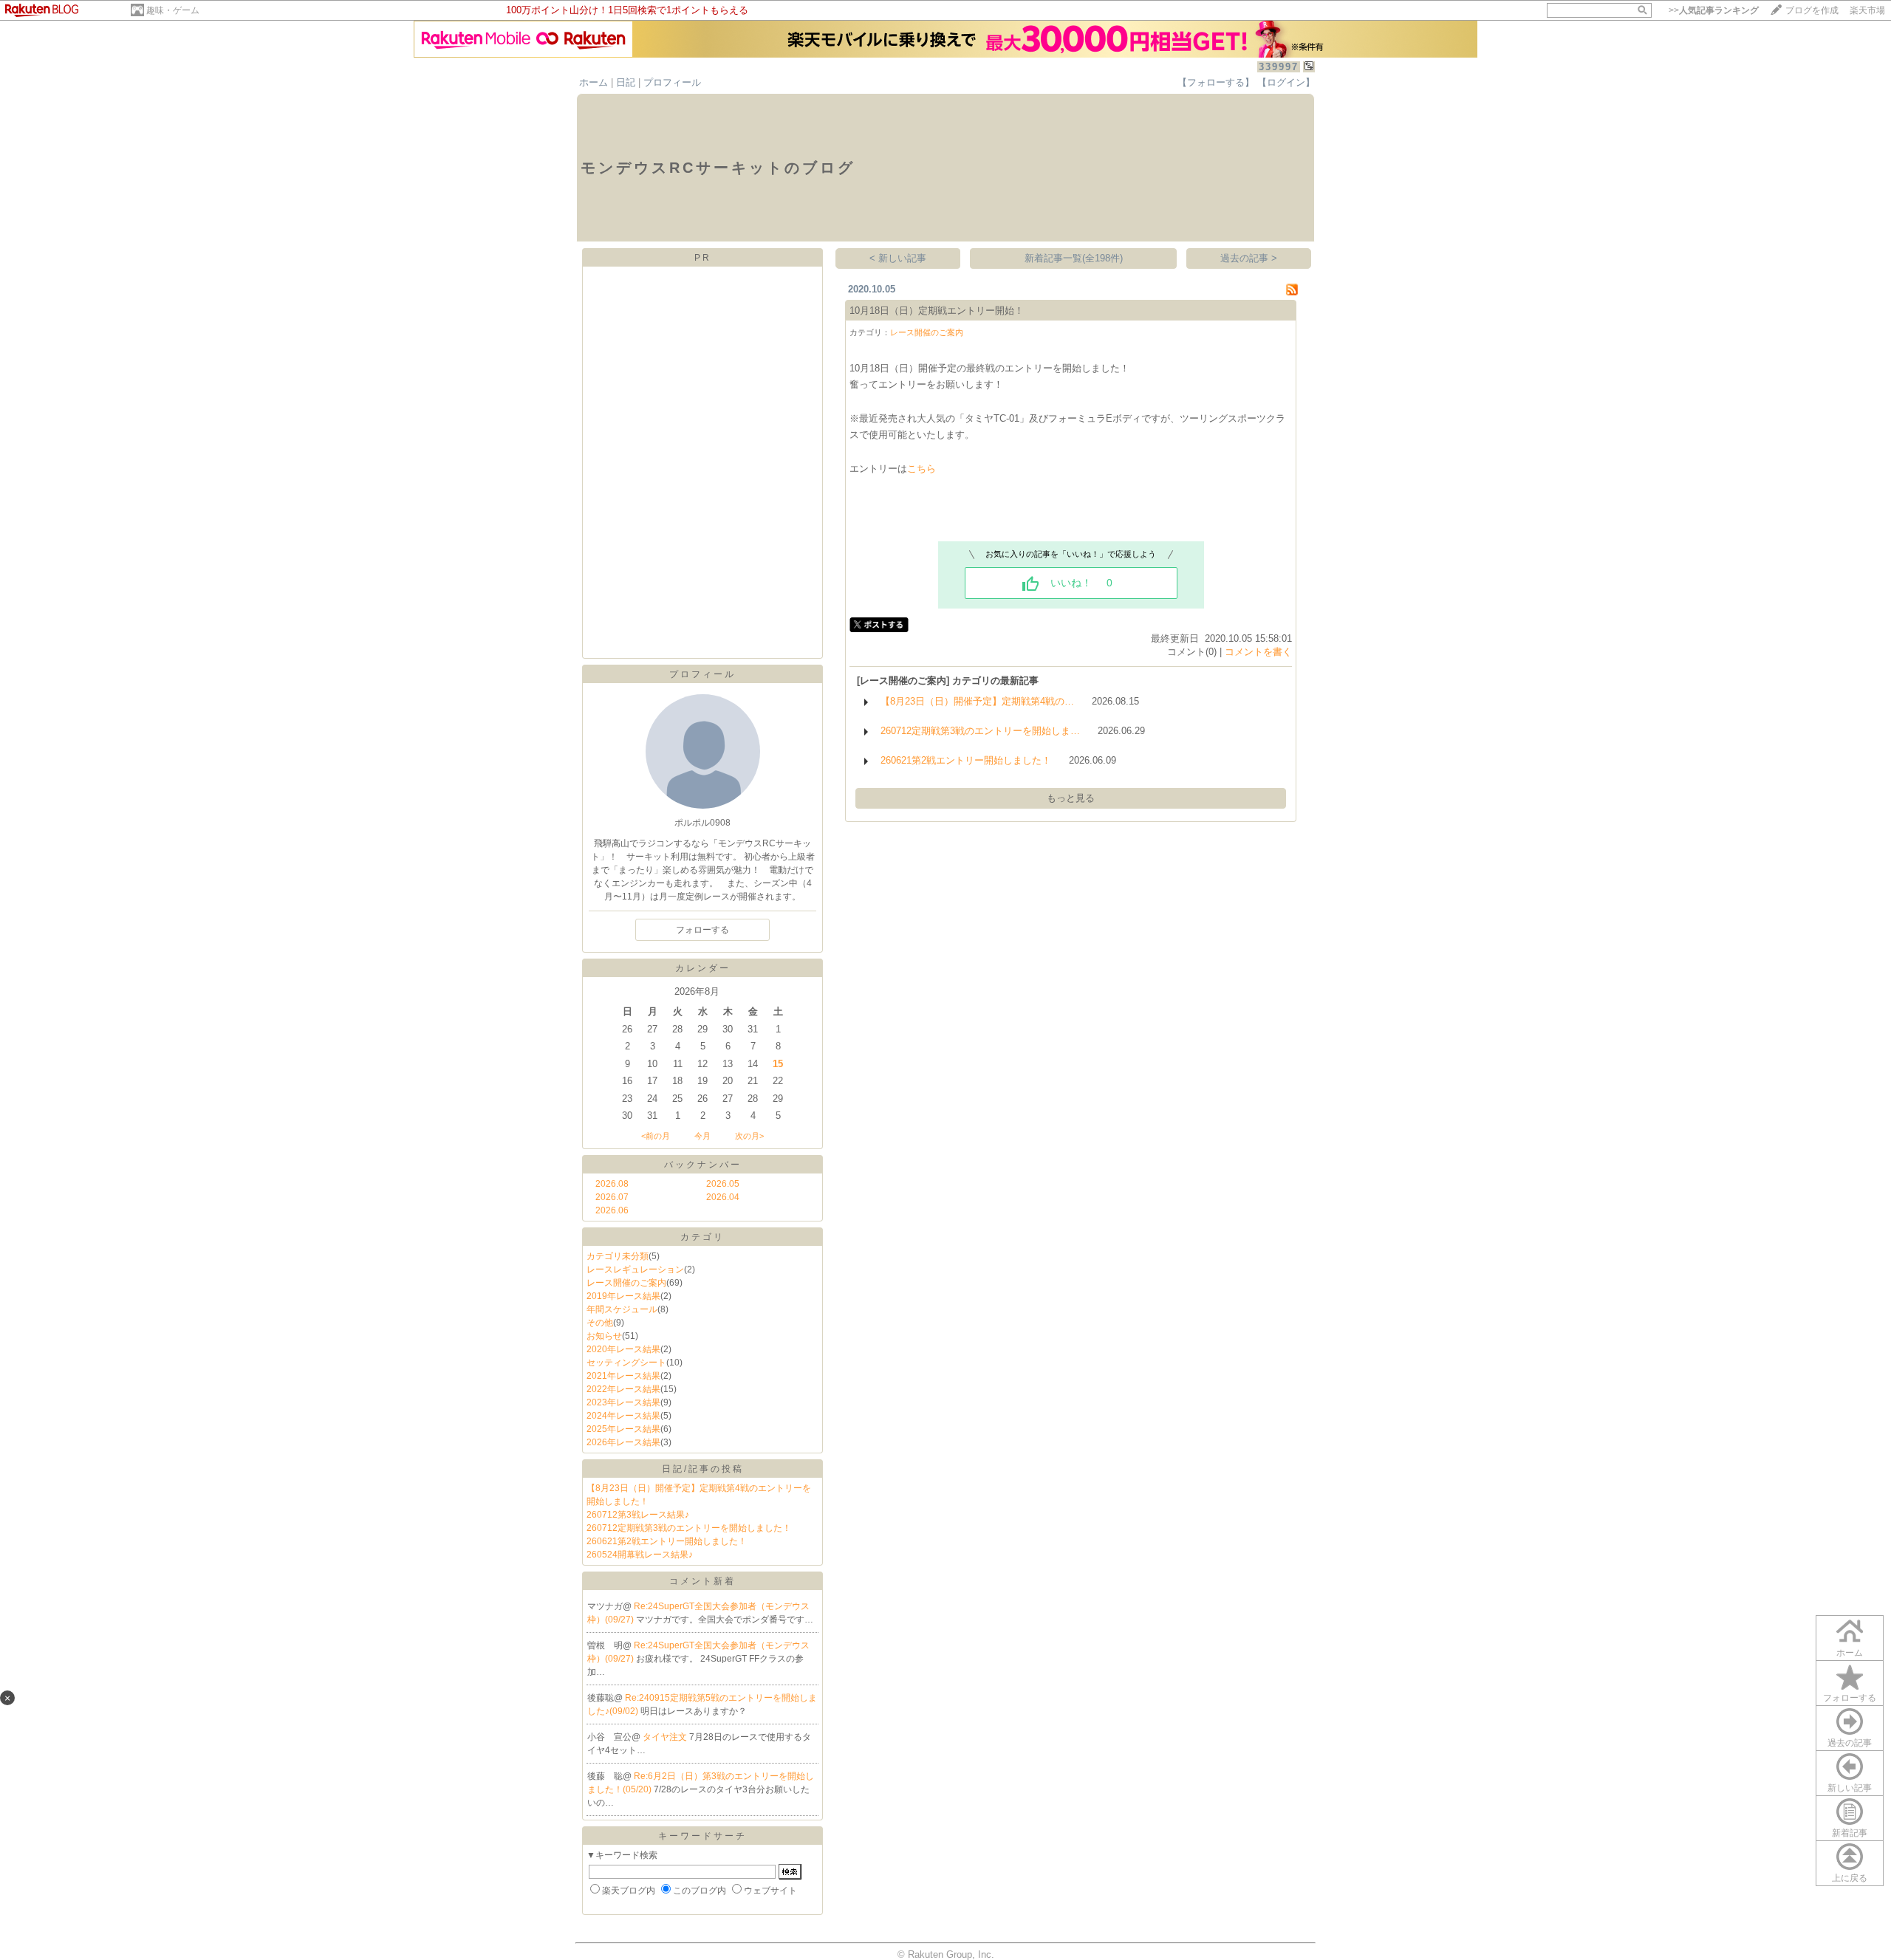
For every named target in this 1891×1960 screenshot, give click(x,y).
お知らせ (604, 1336)
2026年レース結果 (623, 1442)
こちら (921, 469)
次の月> (749, 1136)
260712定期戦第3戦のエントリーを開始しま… (980, 731)
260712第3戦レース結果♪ (638, 1515)
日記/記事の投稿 (703, 1469)
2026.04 (723, 1197)
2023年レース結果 (623, 1402)
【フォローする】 (1216, 82)
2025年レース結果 (623, 1429)
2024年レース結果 (623, 1416)
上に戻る (1850, 1878)
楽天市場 (1867, 10)
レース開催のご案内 (626, 1283)
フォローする (1850, 1698)
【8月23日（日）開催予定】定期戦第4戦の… (977, 701)
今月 (702, 1136)
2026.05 (723, 1184)
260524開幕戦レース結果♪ (640, 1555)
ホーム (594, 82)
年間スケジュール (622, 1309)
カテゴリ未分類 (618, 1256)
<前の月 (656, 1136)
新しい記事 (1850, 1788)
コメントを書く (1258, 652)
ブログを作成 (1812, 10)
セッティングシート (626, 1363)
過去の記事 (1850, 1743)
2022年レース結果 (623, 1389)
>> (1714, 10)
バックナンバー (703, 1165)
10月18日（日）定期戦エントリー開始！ (937, 311)
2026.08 (612, 1184)
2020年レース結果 (623, 1349)
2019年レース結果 (623, 1296)
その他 (600, 1323)
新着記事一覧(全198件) (1074, 258)
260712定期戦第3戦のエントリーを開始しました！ (689, 1528)
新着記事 (1850, 1833)
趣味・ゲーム (173, 10)
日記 (626, 82)
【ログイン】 (1286, 82)
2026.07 (612, 1197)
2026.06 (612, 1210)
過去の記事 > (1249, 258)
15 (778, 1064)
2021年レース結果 (623, 1376)
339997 (1279, 67)
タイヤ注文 (666, 1737)
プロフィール (672, 82)
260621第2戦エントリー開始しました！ (667, 1541)
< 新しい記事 (898, 258)
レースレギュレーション (635, 1269)
